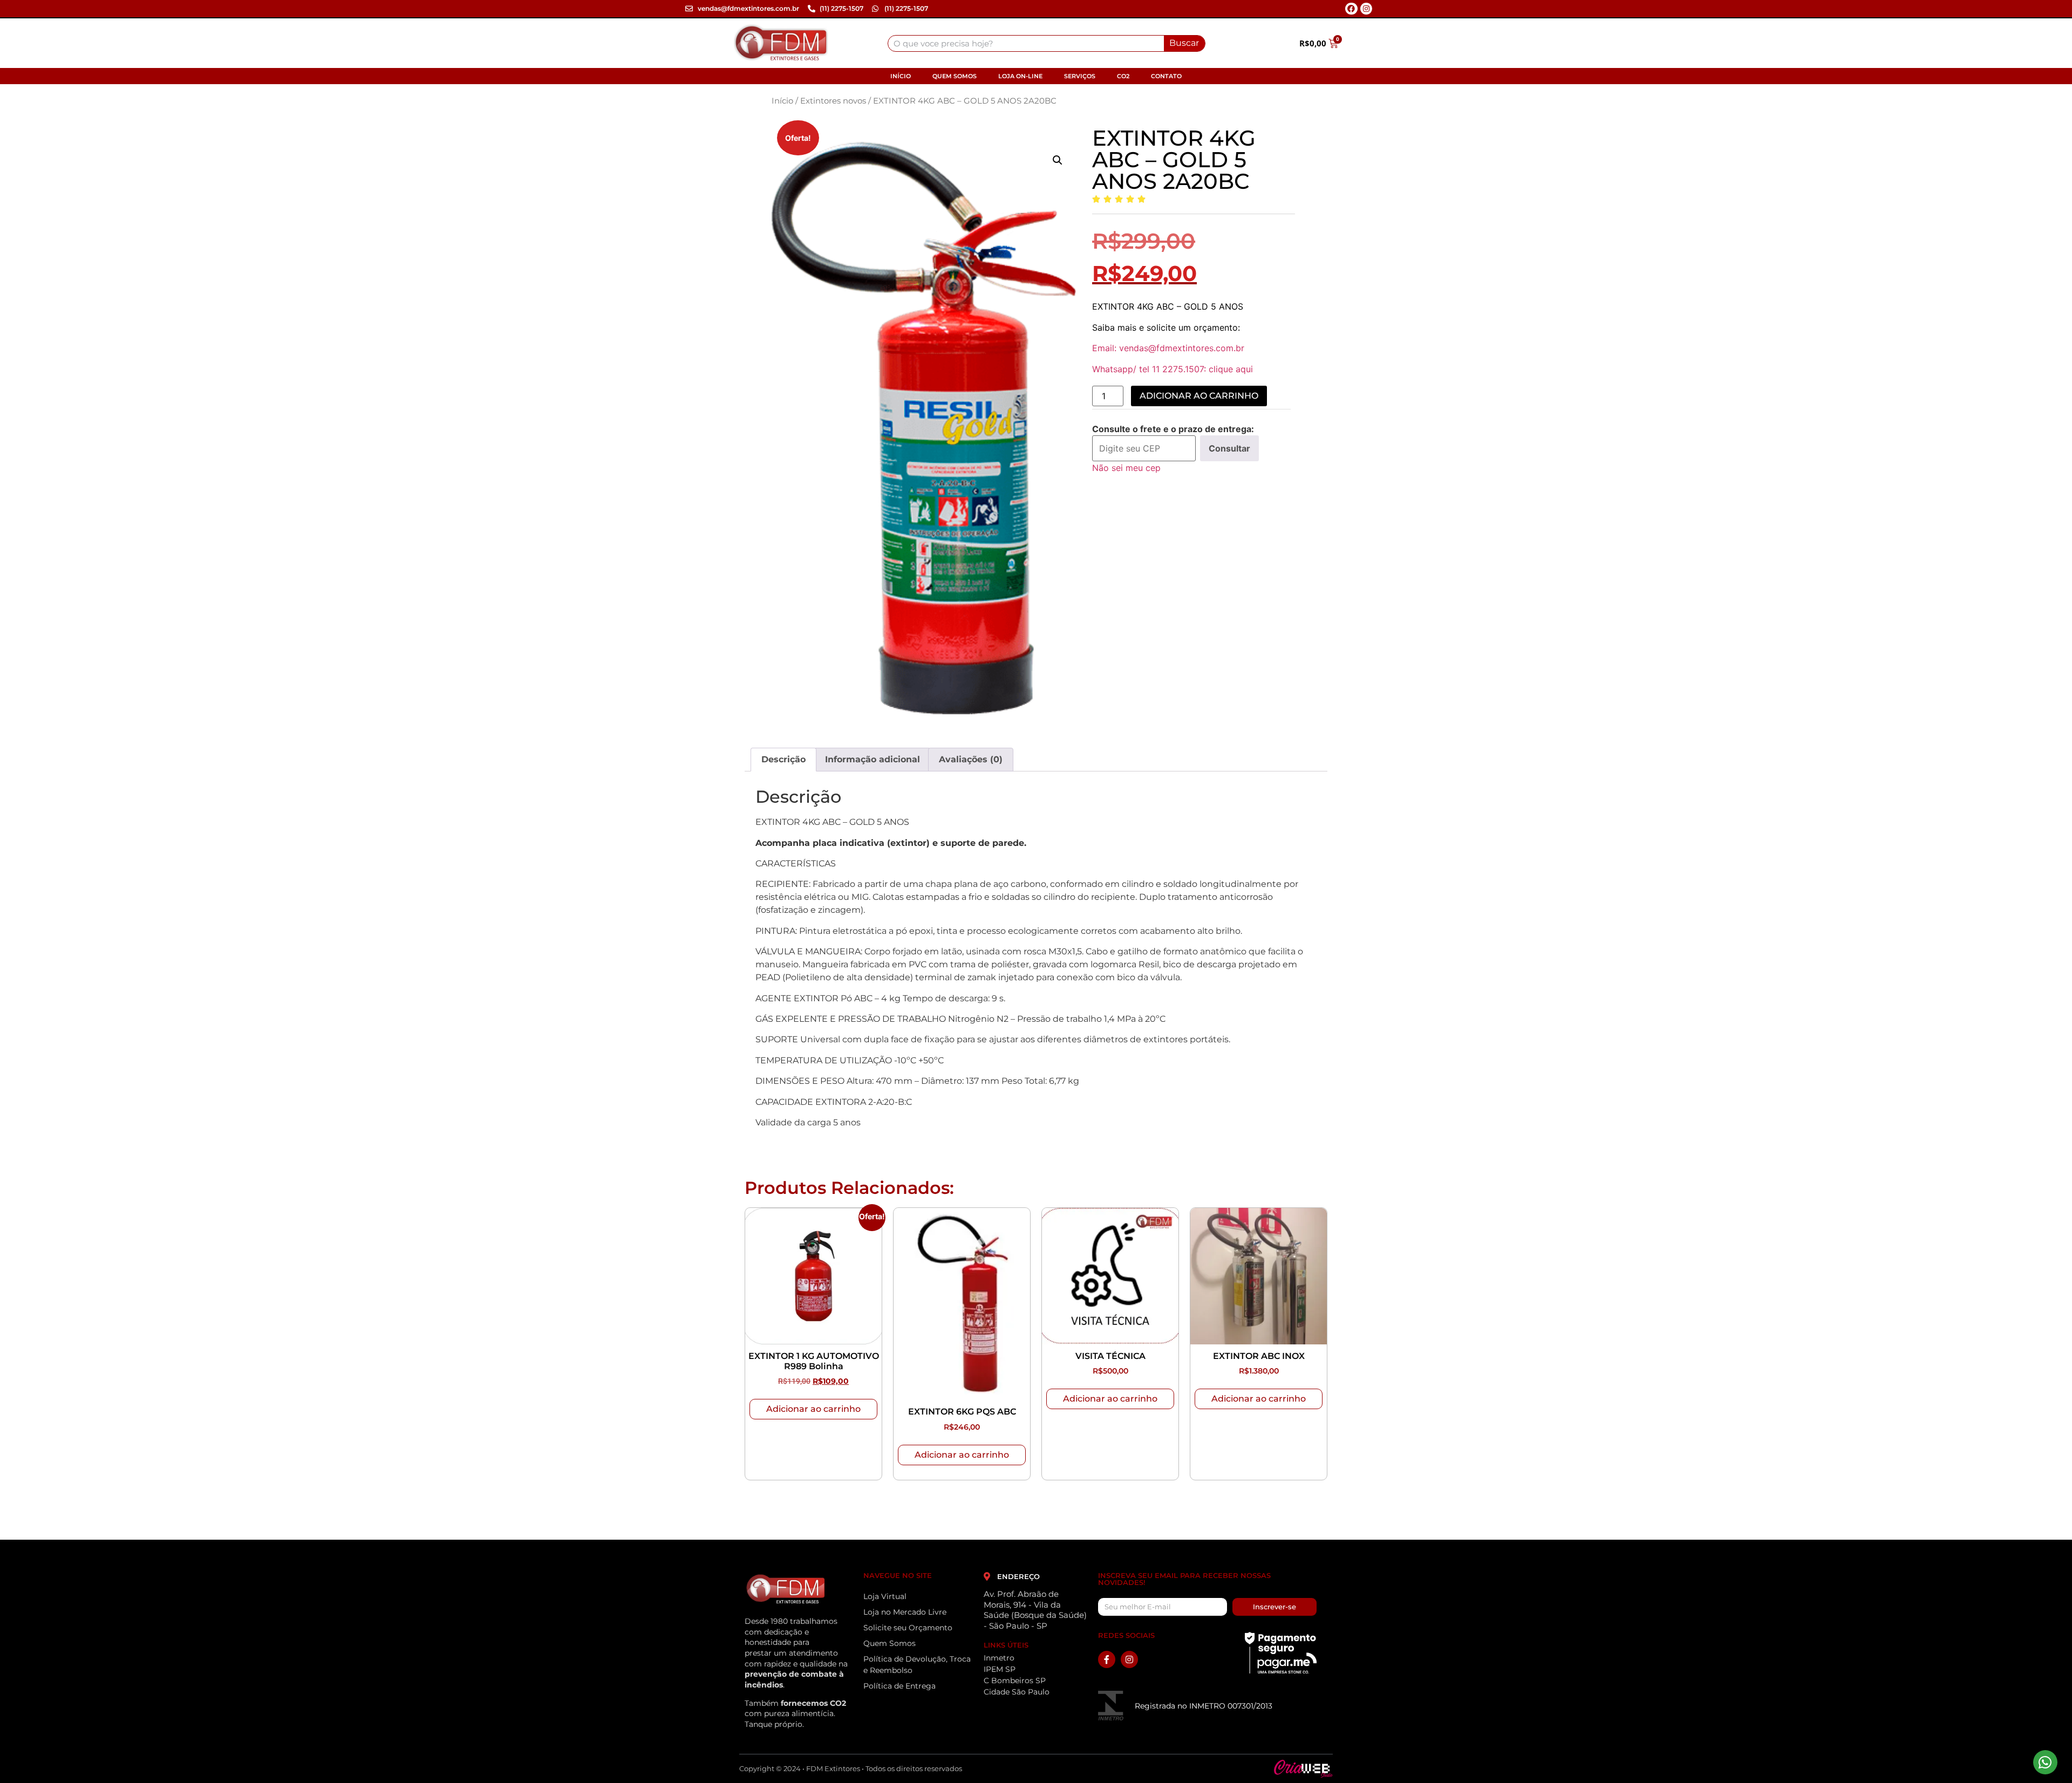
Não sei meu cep (1126, 468)
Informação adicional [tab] (873, 759)
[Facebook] (1351, 9)
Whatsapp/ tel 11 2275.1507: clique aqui (1173, 369)
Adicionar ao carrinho (1199, 396)
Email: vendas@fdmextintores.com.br (1168, 348)
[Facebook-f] (1107, 1659)
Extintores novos (833, 101)
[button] (1058, 160)
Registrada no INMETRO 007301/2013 (1204, 1706)
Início (901, 76)
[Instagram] (1366, 9)
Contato (1166, 76)
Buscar (1184, 43)
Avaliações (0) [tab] (971, 759)
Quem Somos (955, 76)
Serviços (1080, 76)
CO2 (1123, 76)
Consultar (1229, 448)
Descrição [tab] (783, 759)
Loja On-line (1020, 76)
